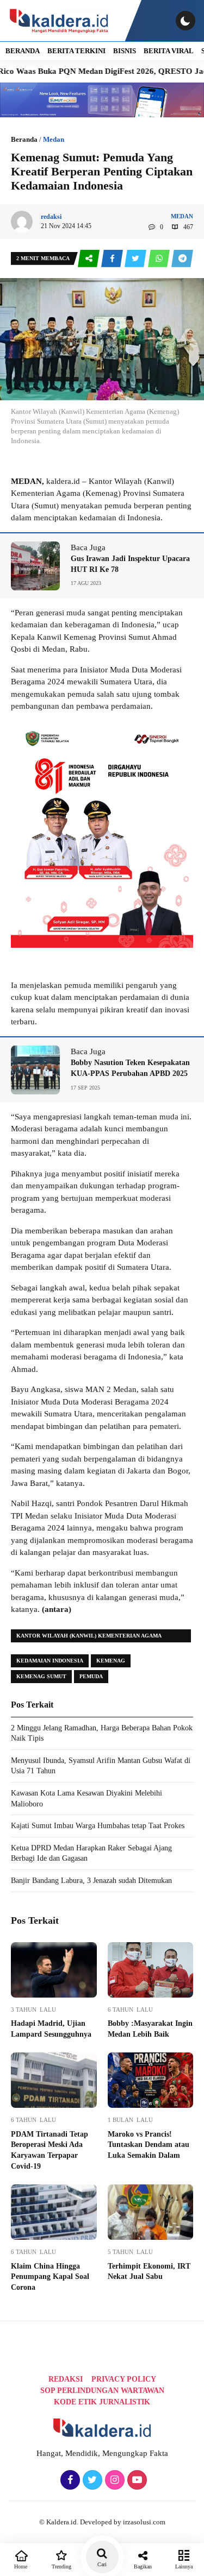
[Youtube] (136, 2480)
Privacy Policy (124, 2379)
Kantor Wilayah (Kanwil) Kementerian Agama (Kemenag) (89, 1637)
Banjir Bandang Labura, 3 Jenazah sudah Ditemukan (91, 1881)
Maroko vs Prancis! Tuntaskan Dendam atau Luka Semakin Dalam (149, 2145)
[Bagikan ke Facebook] (113, 259)
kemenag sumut (41, 1676)
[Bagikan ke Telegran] (182, 259)
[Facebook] (69, 2480)
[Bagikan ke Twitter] (136, 259)
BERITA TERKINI (76, 51)
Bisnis (125, 51)
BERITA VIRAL (169, 51)
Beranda (24, 139)
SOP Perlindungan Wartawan (102, 2391)
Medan (54, 139)
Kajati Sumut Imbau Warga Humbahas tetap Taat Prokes (98, 1826)
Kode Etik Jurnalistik (102, 2402)
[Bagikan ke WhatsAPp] (160, 259)
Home (21, 2566)
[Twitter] (91, 2480)
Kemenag (111, 1661)
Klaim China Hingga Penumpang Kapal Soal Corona (50, 2277)
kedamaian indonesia (50, 1661)
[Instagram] (113, 2480)
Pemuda (91, 1676)
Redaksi (66, 2379)
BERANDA (23, 51)
